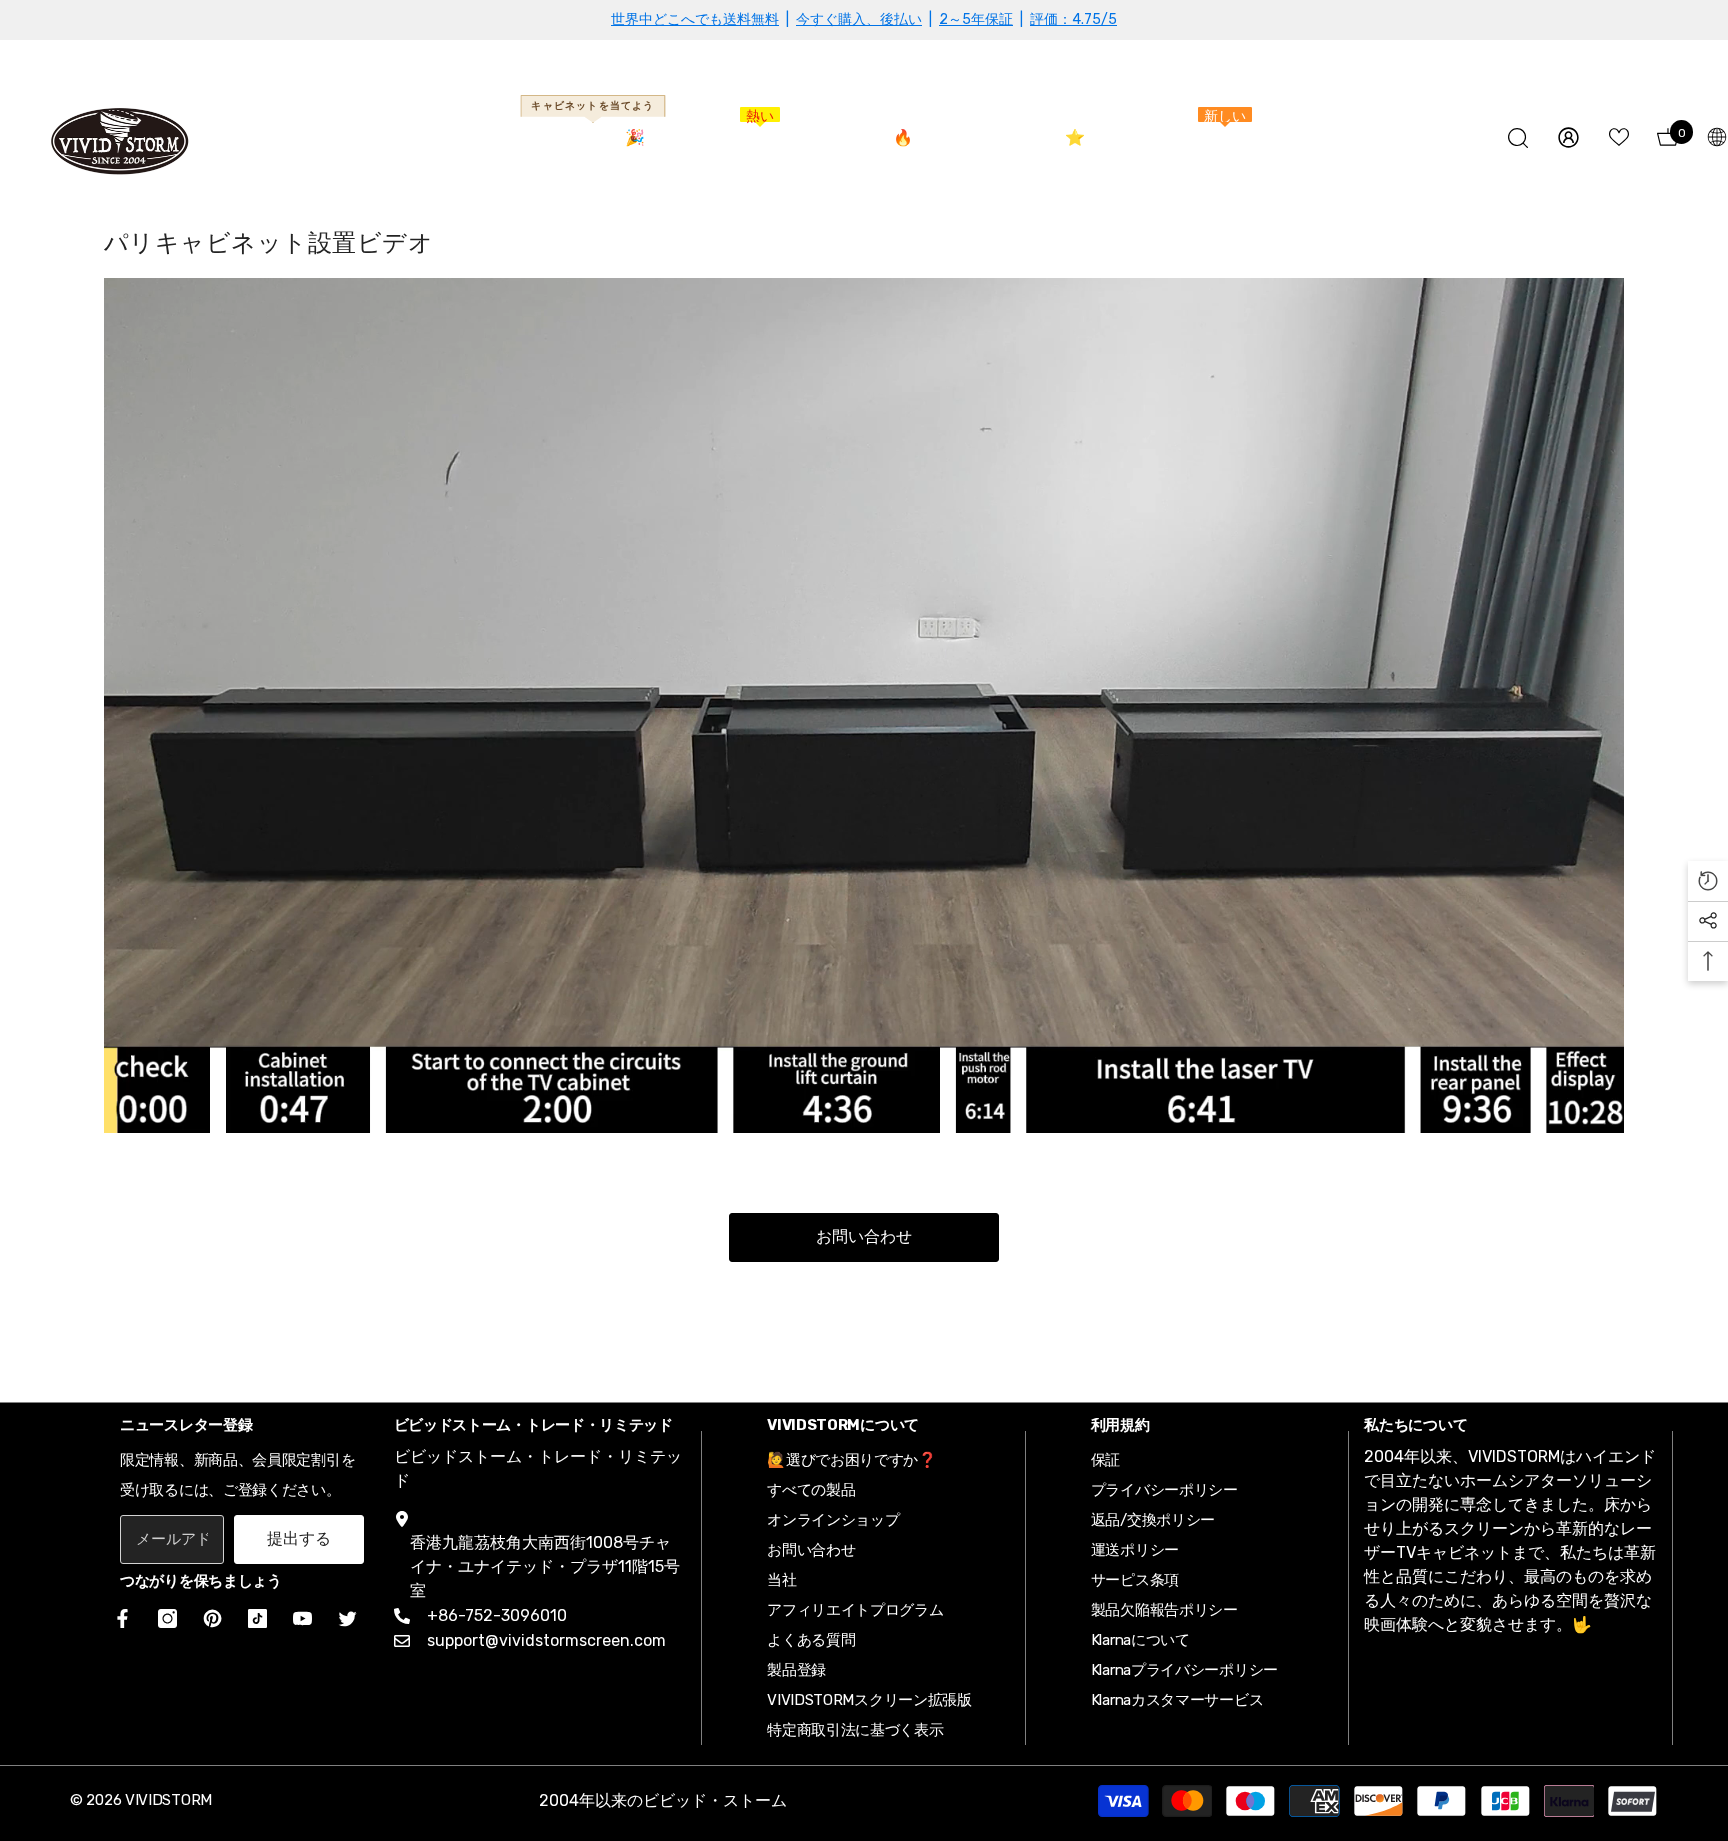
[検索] (1518, 137)
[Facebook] (119, 1618)
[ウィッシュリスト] (1619, 137)
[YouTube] (302, 1618)
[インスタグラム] (167, 1618)
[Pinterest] (212, 1618)
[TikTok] (257, 1618)
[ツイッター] (347, 1618)
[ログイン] (1568, 137)
